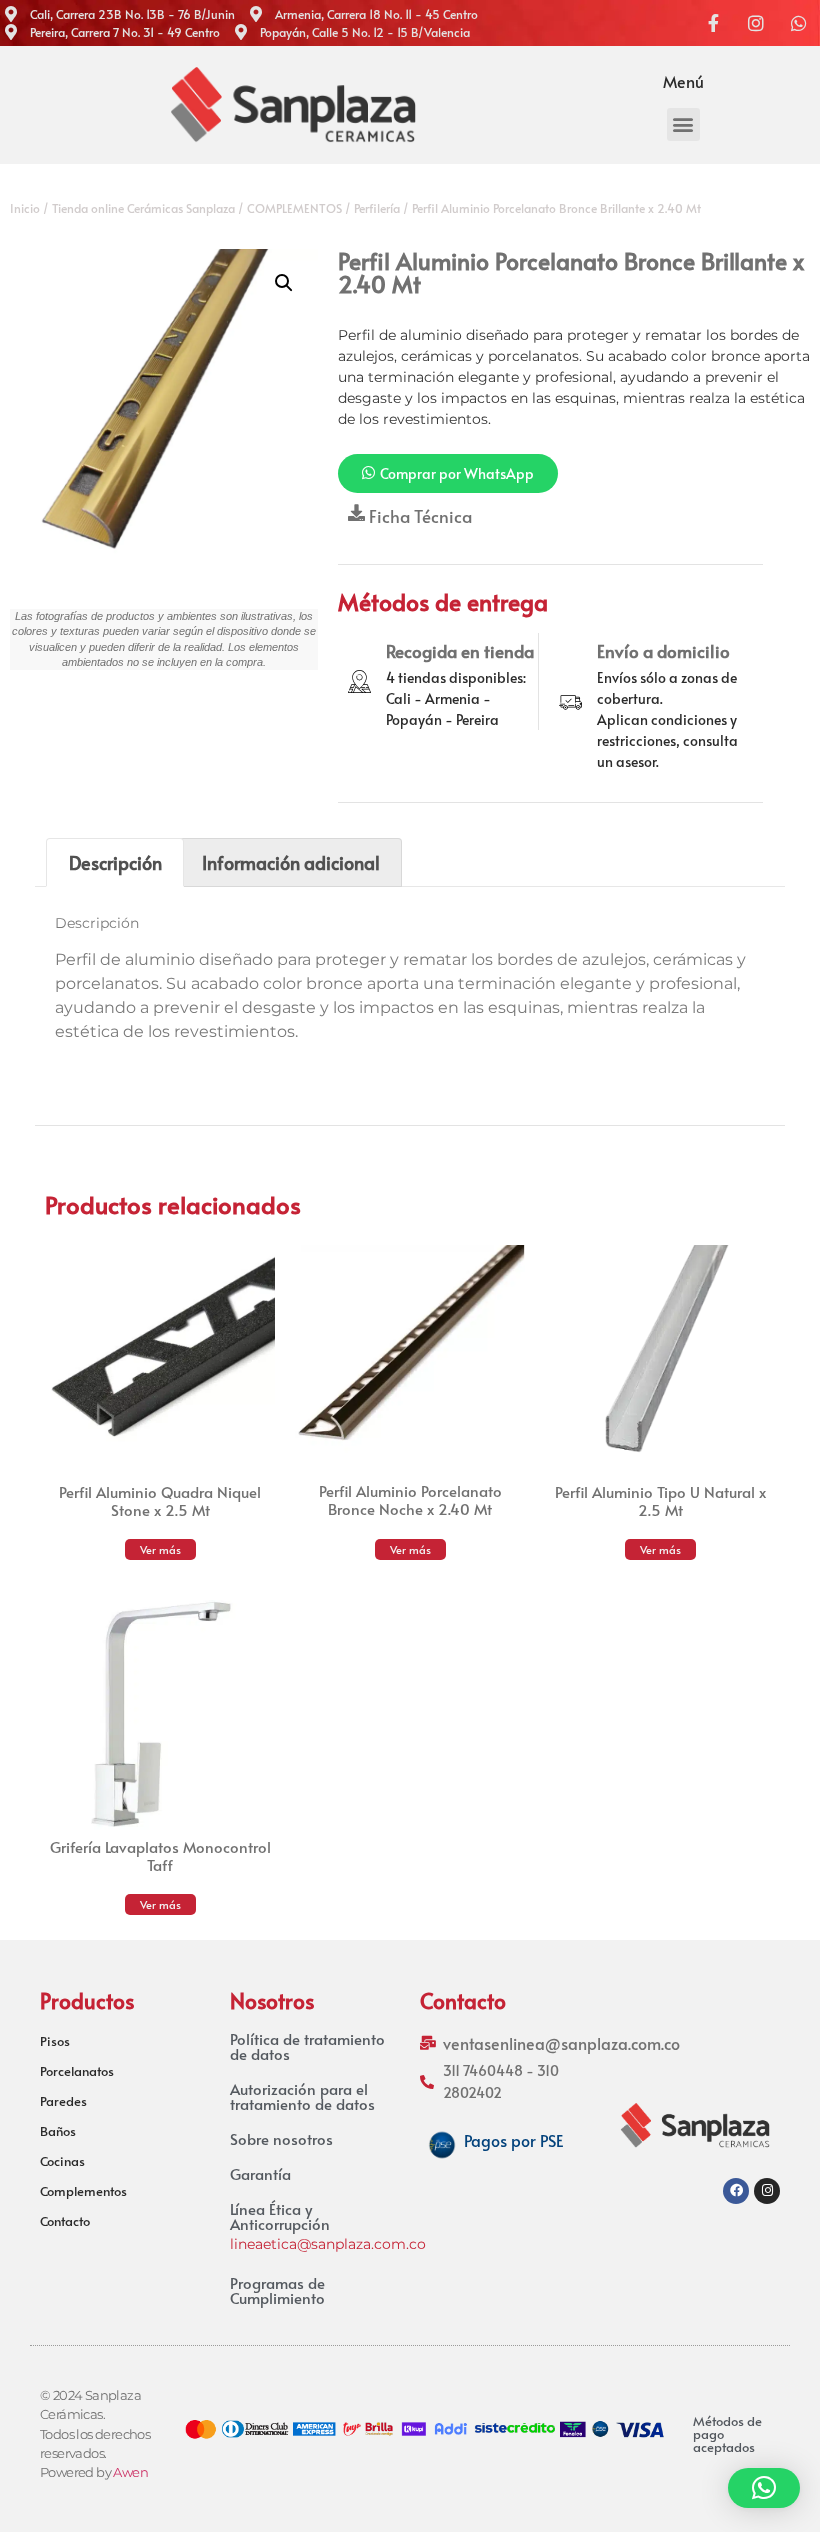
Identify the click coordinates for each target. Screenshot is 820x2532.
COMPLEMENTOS (294, 208)
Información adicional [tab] (291, 862)
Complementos (83, 2191)
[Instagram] (767, 2191)
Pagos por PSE (513, 2140)
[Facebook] (736, 2191)
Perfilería (377, 208)
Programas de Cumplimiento (277, 2290)
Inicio (25, 208)
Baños (58, 2131)
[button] (683, 124)
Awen (130, 2472)
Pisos (55, 2041)
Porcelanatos (77, 2071)
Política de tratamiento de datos (307, 2046)
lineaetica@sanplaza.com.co (328, 2244)
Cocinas (62, 2161)
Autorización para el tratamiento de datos (302, 2096)
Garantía (260, 2173)
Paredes (63, 2101)
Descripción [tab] (115, 862)
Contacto (65, 2221)
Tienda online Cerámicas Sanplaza (143, 208)
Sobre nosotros (281, 2138)
